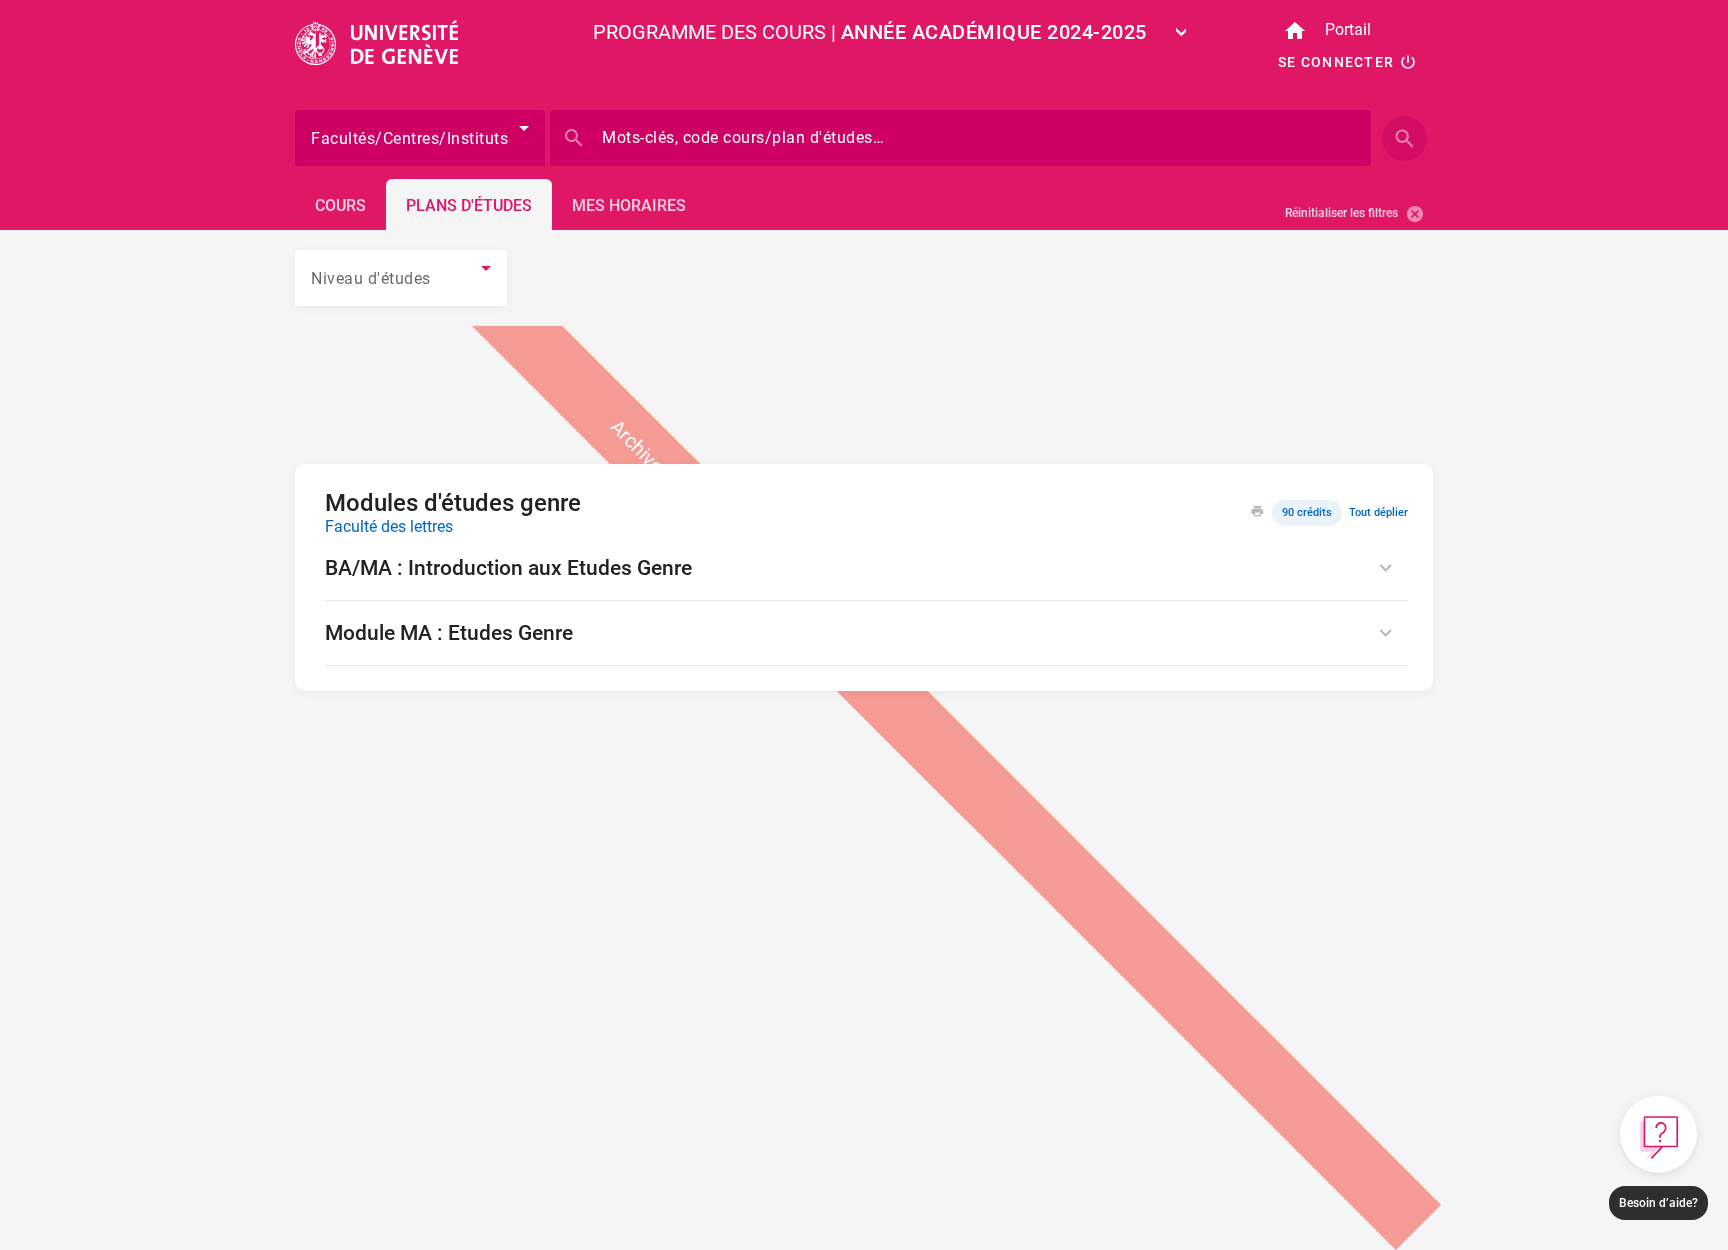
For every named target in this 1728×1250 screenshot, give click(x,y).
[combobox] (1013, 33)
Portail (1348, 29)
